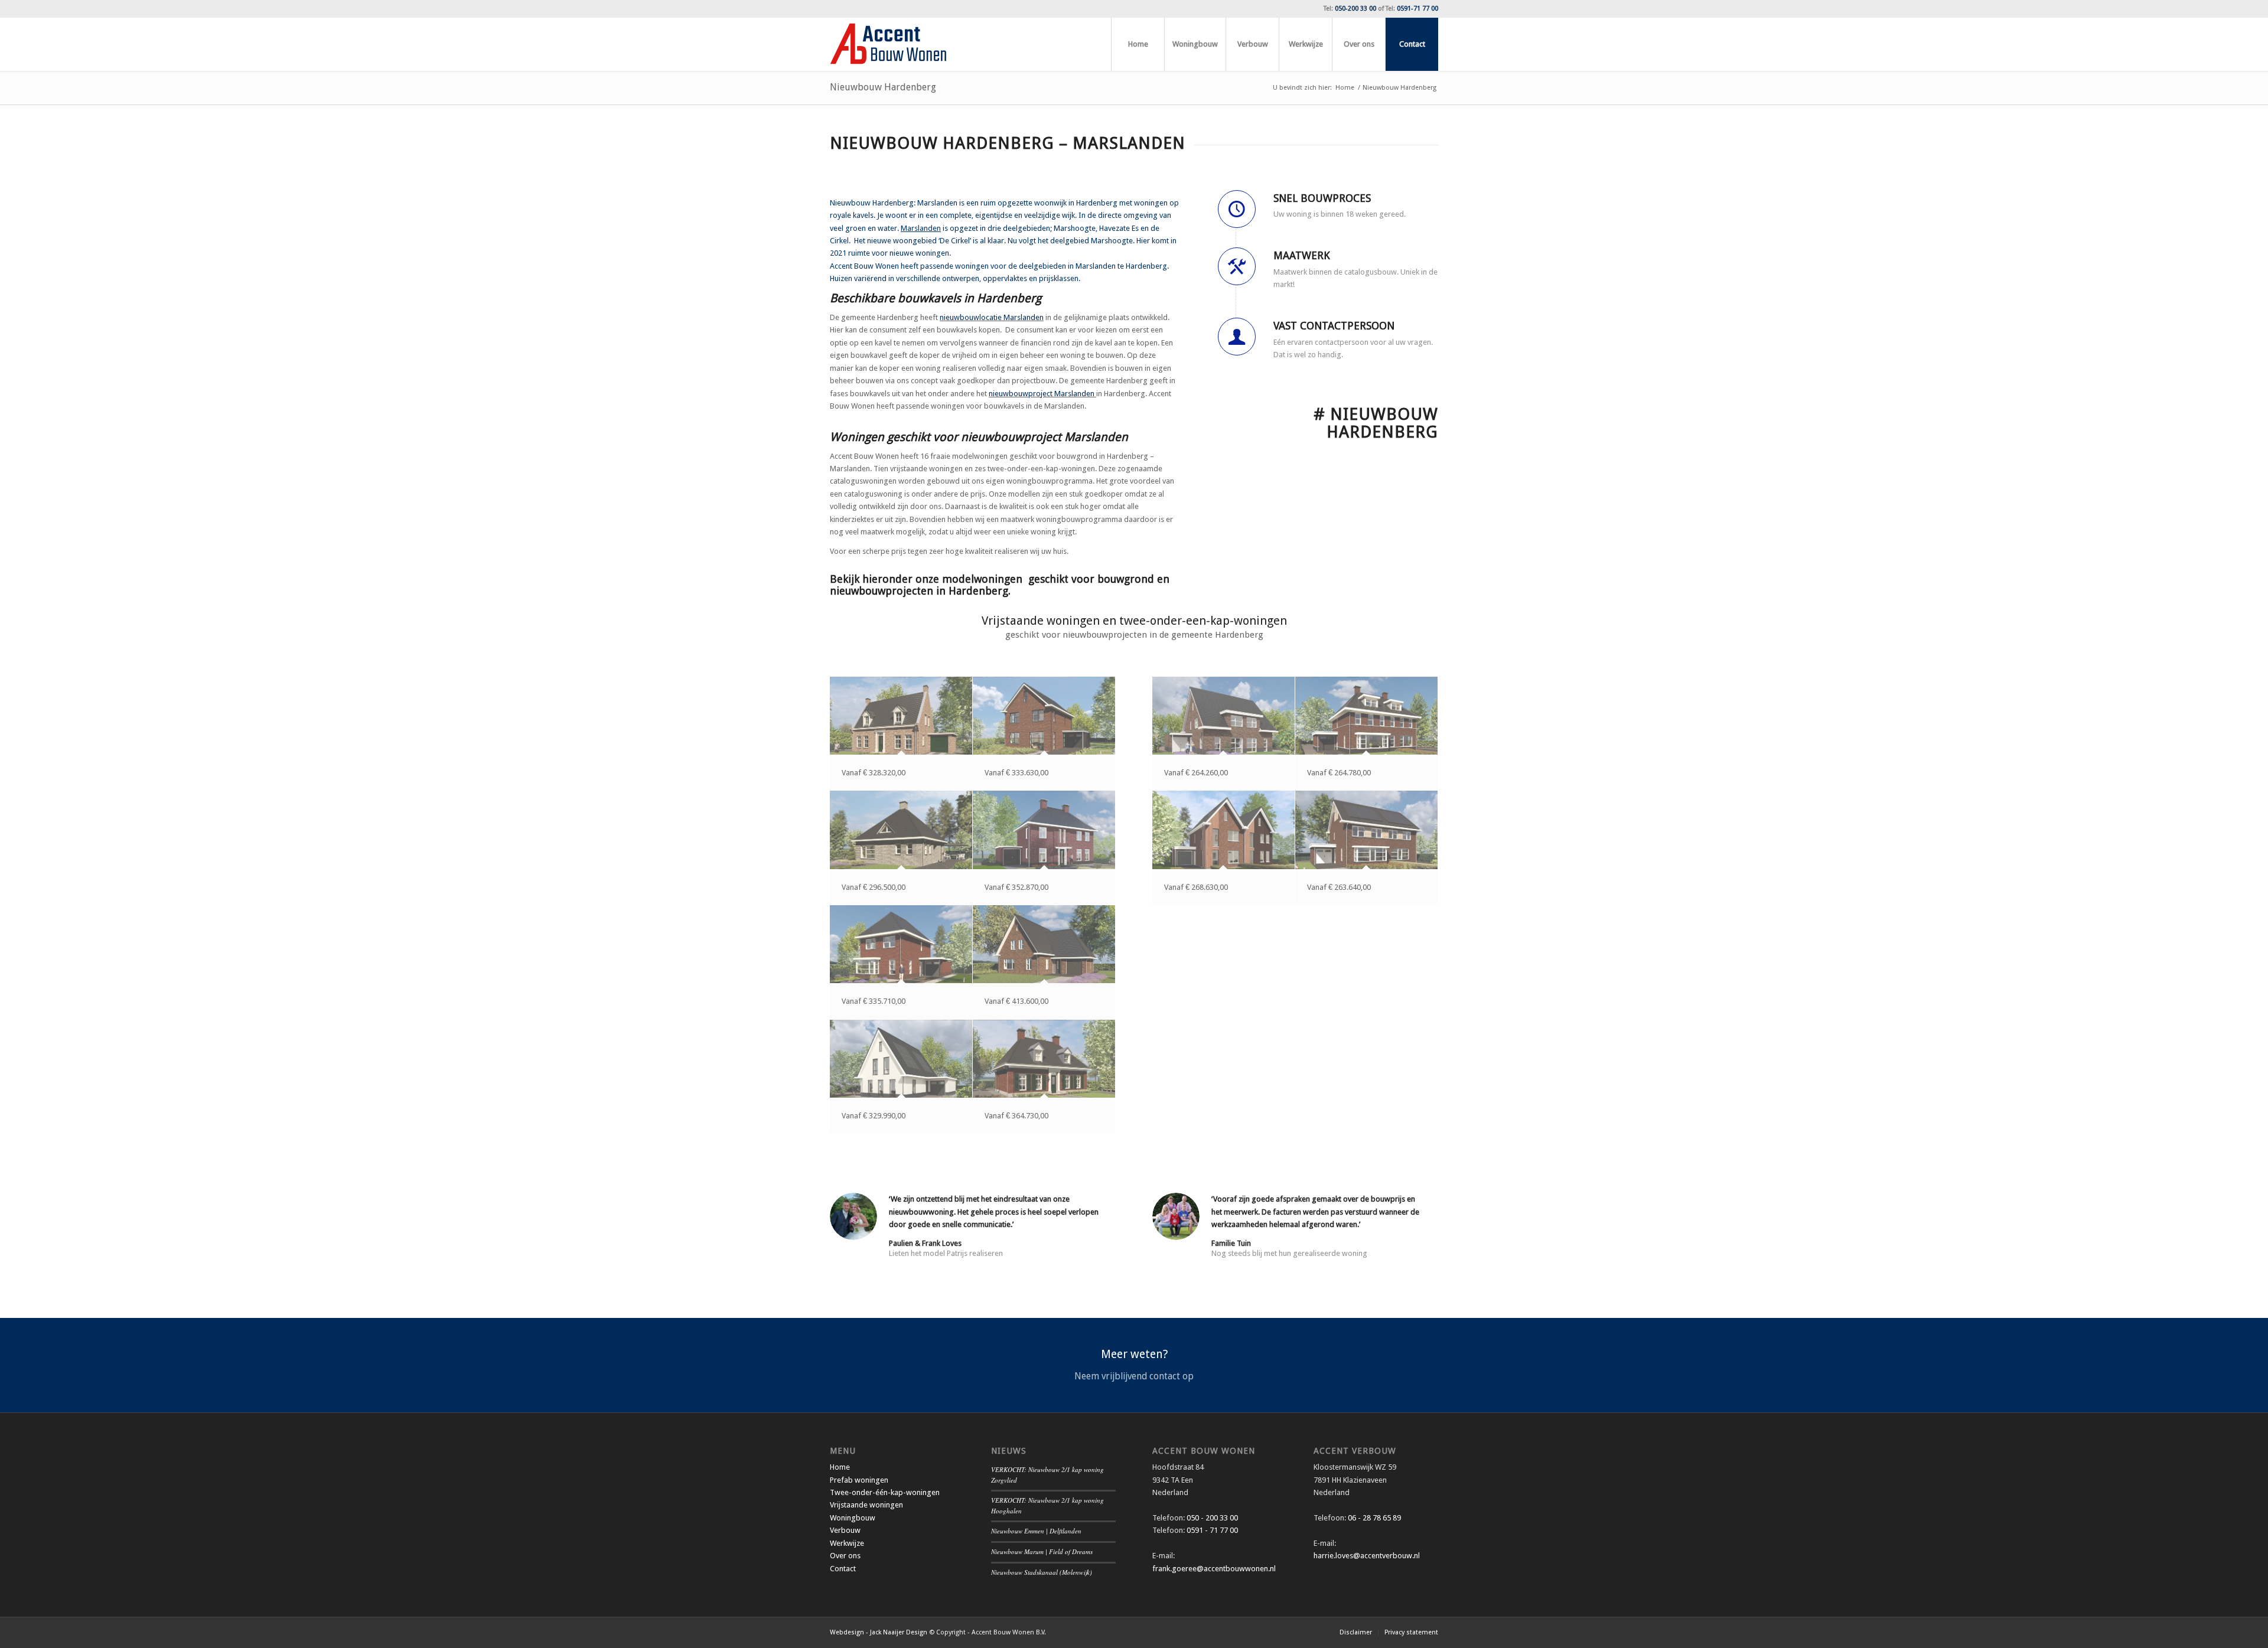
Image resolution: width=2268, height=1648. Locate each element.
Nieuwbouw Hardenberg (883, 87)
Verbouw (845, 1530)
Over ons (845, 1556)
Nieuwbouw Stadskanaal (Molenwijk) (1042, 1572)
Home (840, 1467)
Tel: (1350, 9)
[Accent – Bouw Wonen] (888, 44)
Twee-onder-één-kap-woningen (885, 1492)
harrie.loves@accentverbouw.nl (1367, 1556)
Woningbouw (853, 1518)
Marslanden (921, 228)
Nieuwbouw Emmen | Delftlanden (1036, 1531)
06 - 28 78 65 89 (1373, 1518)
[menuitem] (1138, 44)
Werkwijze (847, 1543)
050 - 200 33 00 (1212, 1518)
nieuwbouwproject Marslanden (1042, 394)
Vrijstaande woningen (866, 1505)
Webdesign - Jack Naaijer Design (879, 1632)
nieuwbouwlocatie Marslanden (992, 317)
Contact (843, 1569)
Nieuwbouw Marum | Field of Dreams (1042, 1551)
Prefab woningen (859, 1480)
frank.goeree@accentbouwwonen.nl (1214, 1569)
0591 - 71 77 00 (1212, 1530)
